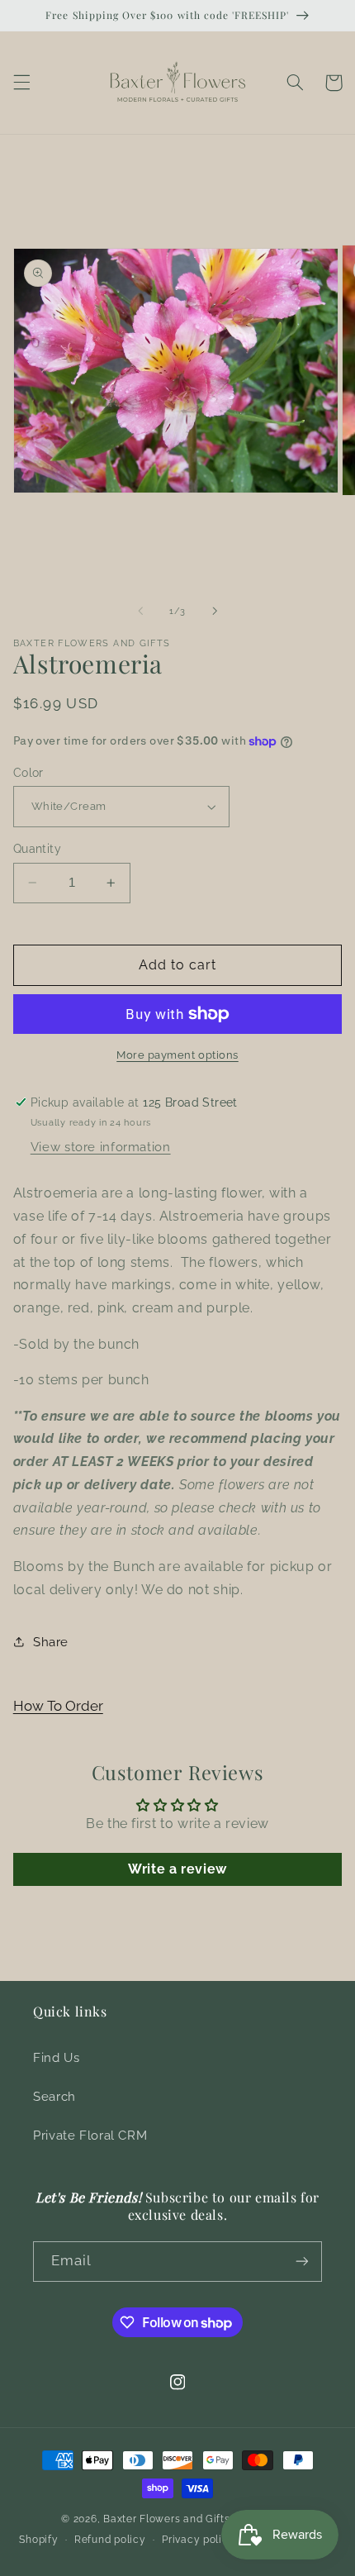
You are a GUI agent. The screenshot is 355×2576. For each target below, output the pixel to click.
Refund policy (110, 2540)
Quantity (37, 849)
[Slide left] (140, 611)
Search (54, 2096)
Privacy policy (198, 2540)
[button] (21, 83)
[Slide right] (215, 611)
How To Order (58, 1706)
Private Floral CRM (90, 2135)
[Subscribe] (302, 2262)
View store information (101, 1147)
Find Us (56, 2057)
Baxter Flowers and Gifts (167, 2519)
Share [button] (51, 1642)
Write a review (177, 1869)
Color (28, 773)
